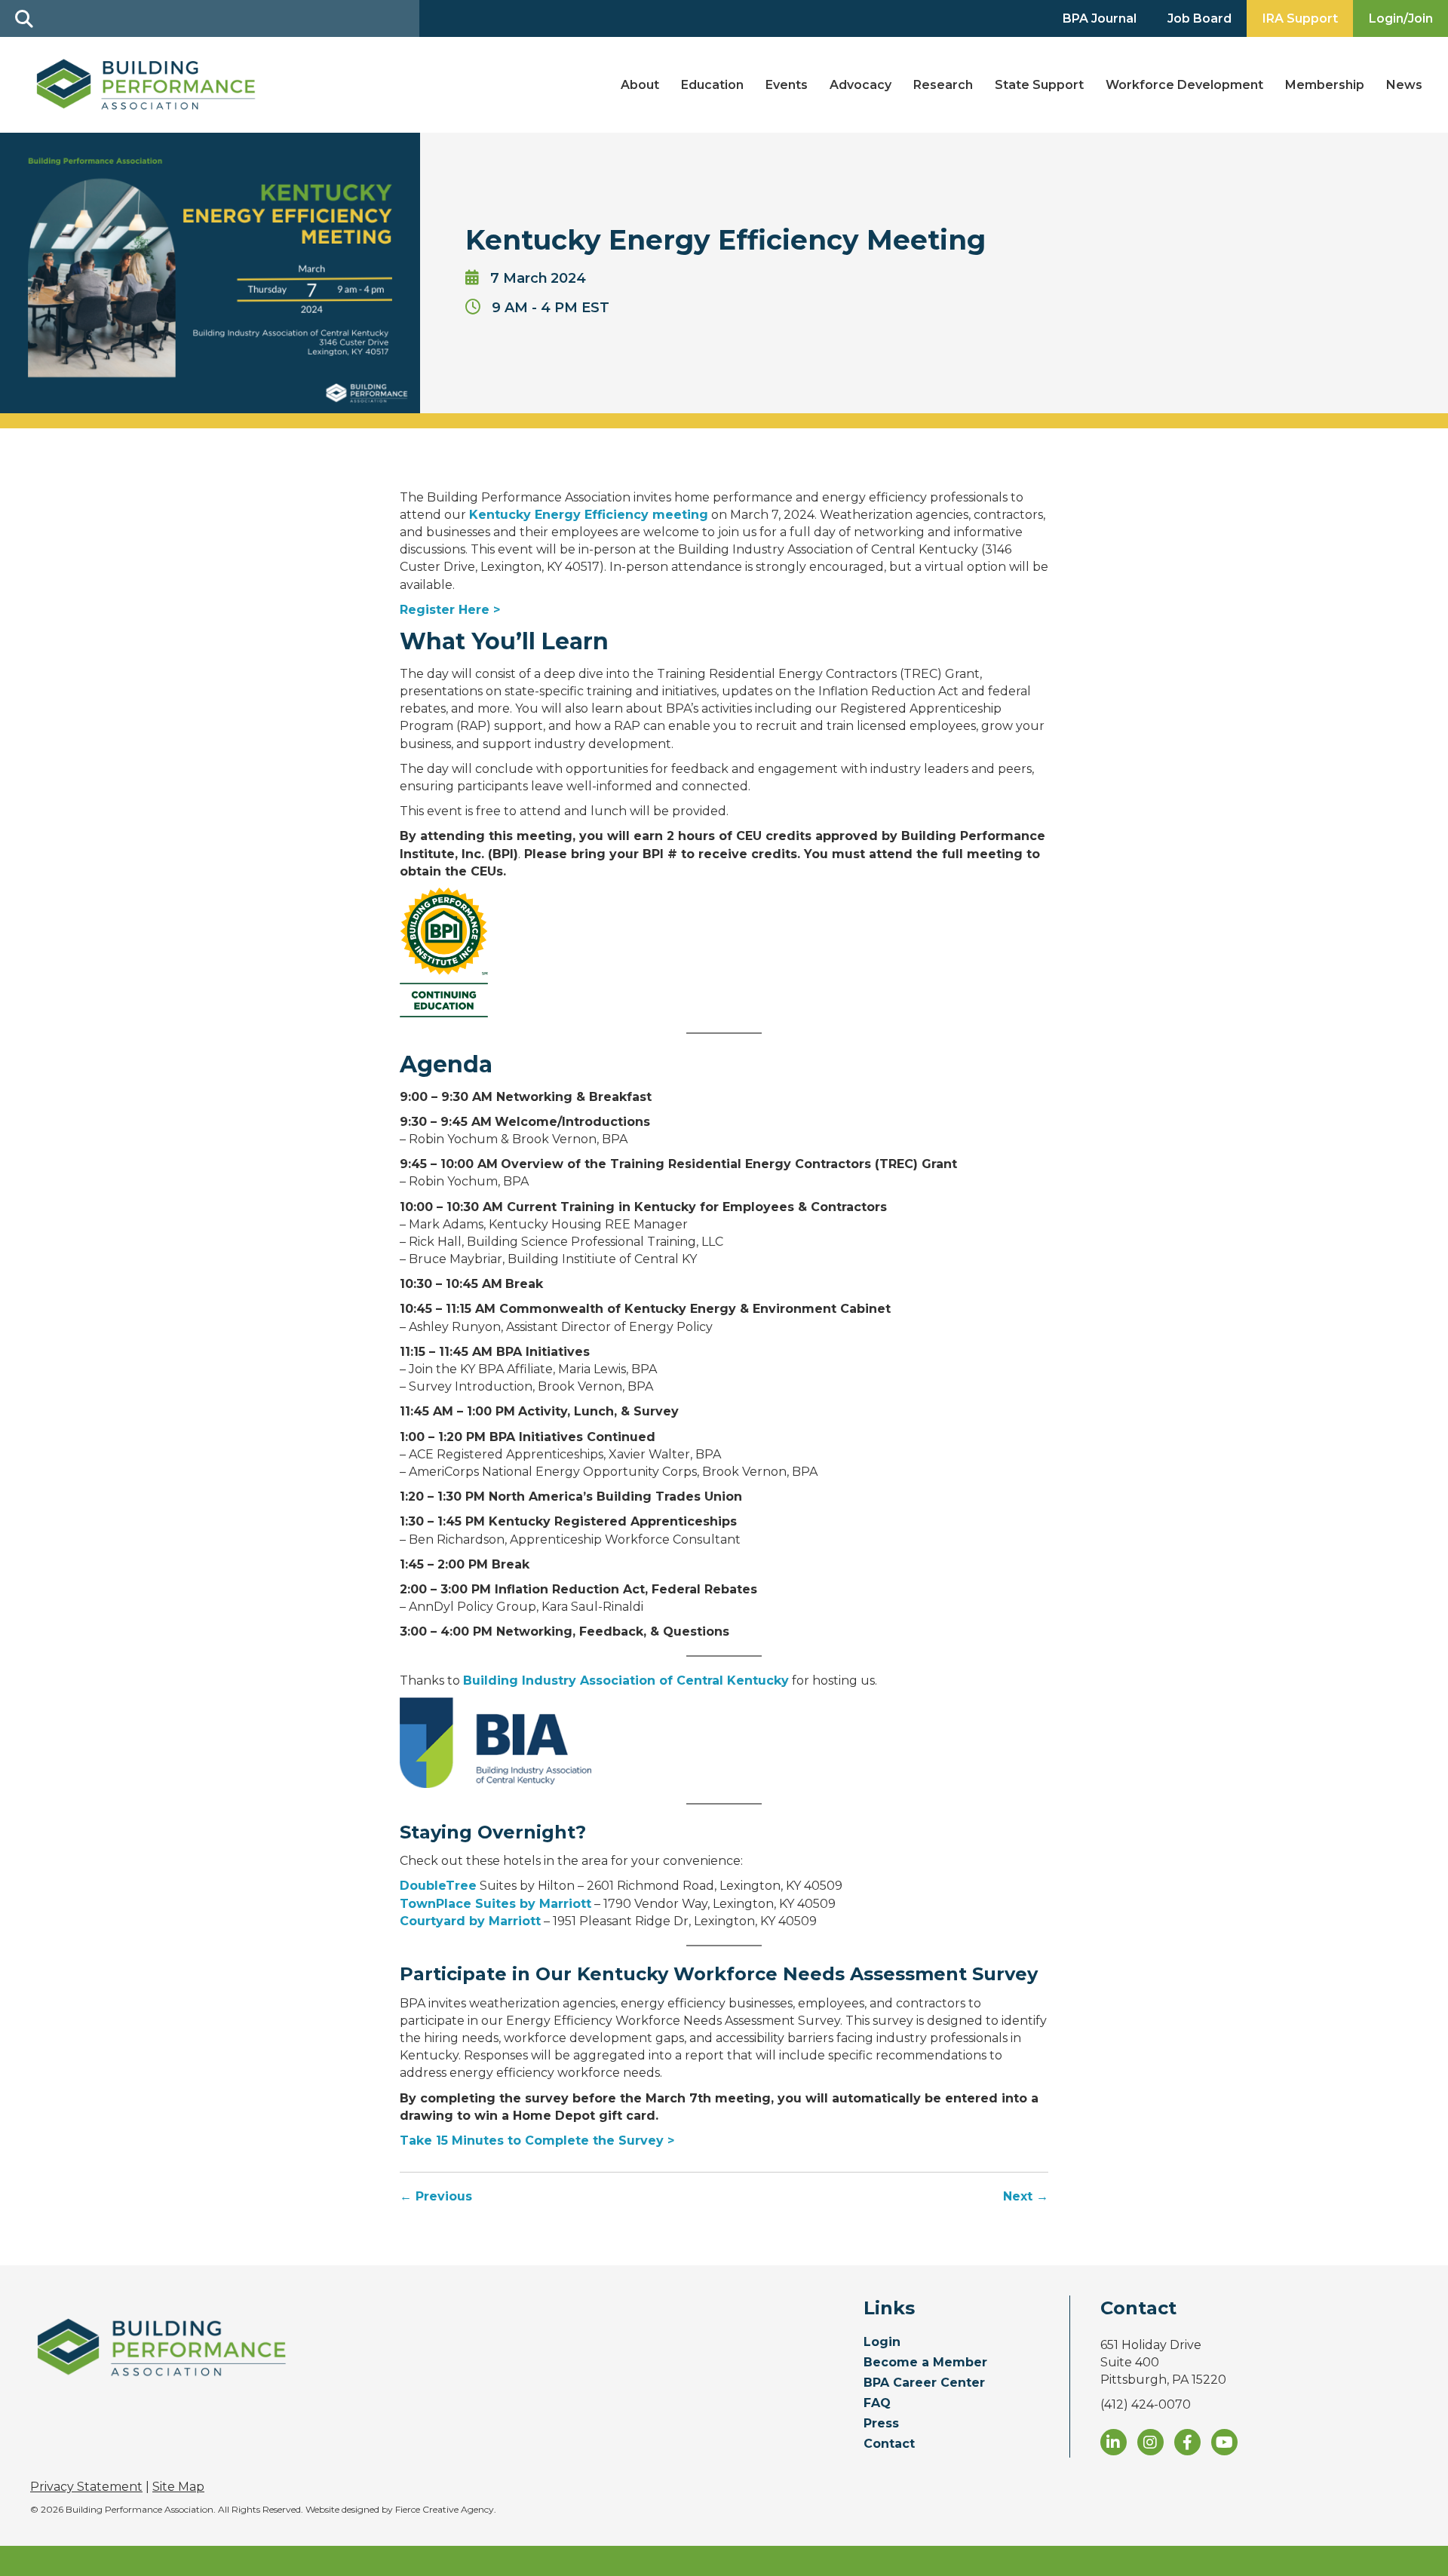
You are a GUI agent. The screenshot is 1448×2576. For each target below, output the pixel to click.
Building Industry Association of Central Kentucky (626, 1681)
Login (882, 2343)
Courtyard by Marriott (470, 1921)
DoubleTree (438, 1886)
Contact (889, 2444)
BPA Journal (1100, 18)
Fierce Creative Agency (445, 2509)
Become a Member (925, 2363)
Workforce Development (1184, 85)
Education (712, 85)
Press (881, 2424)
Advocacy (861, 85)
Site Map (178, 2487)
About (640, 85)
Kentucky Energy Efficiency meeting (589, 515)
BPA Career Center (924, 2383)
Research (943, 85)
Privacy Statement (86, 2487)
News (1404, 85)
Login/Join (1401, 18)
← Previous (436, 2196)
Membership (1325, 85)
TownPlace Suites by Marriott (495, 1904)
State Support (1039, 85)
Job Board (1200, 18)
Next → (1026, 2196)
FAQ (877, 2404)
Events (787, 85)
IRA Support (1300, 18)
